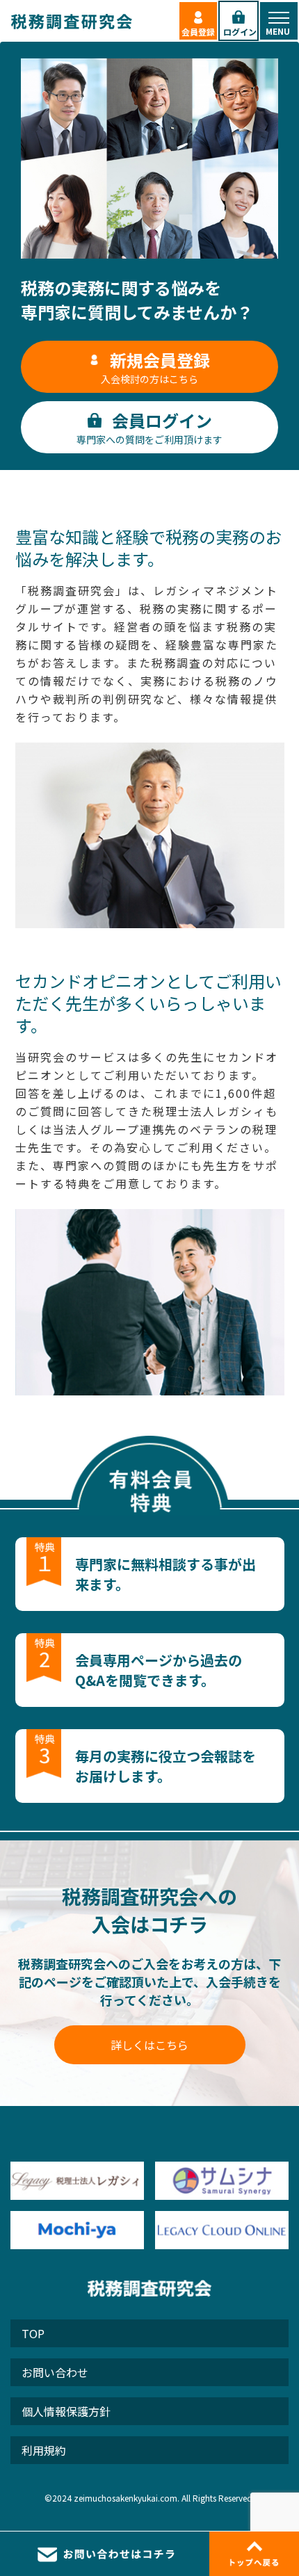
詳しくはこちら (149, 2045)
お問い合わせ (55, 2372)
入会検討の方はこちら (155, 367)
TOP (33, 2333)
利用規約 (44, 2450)
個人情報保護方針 (66, 2411)
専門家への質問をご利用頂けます (149, 427)
